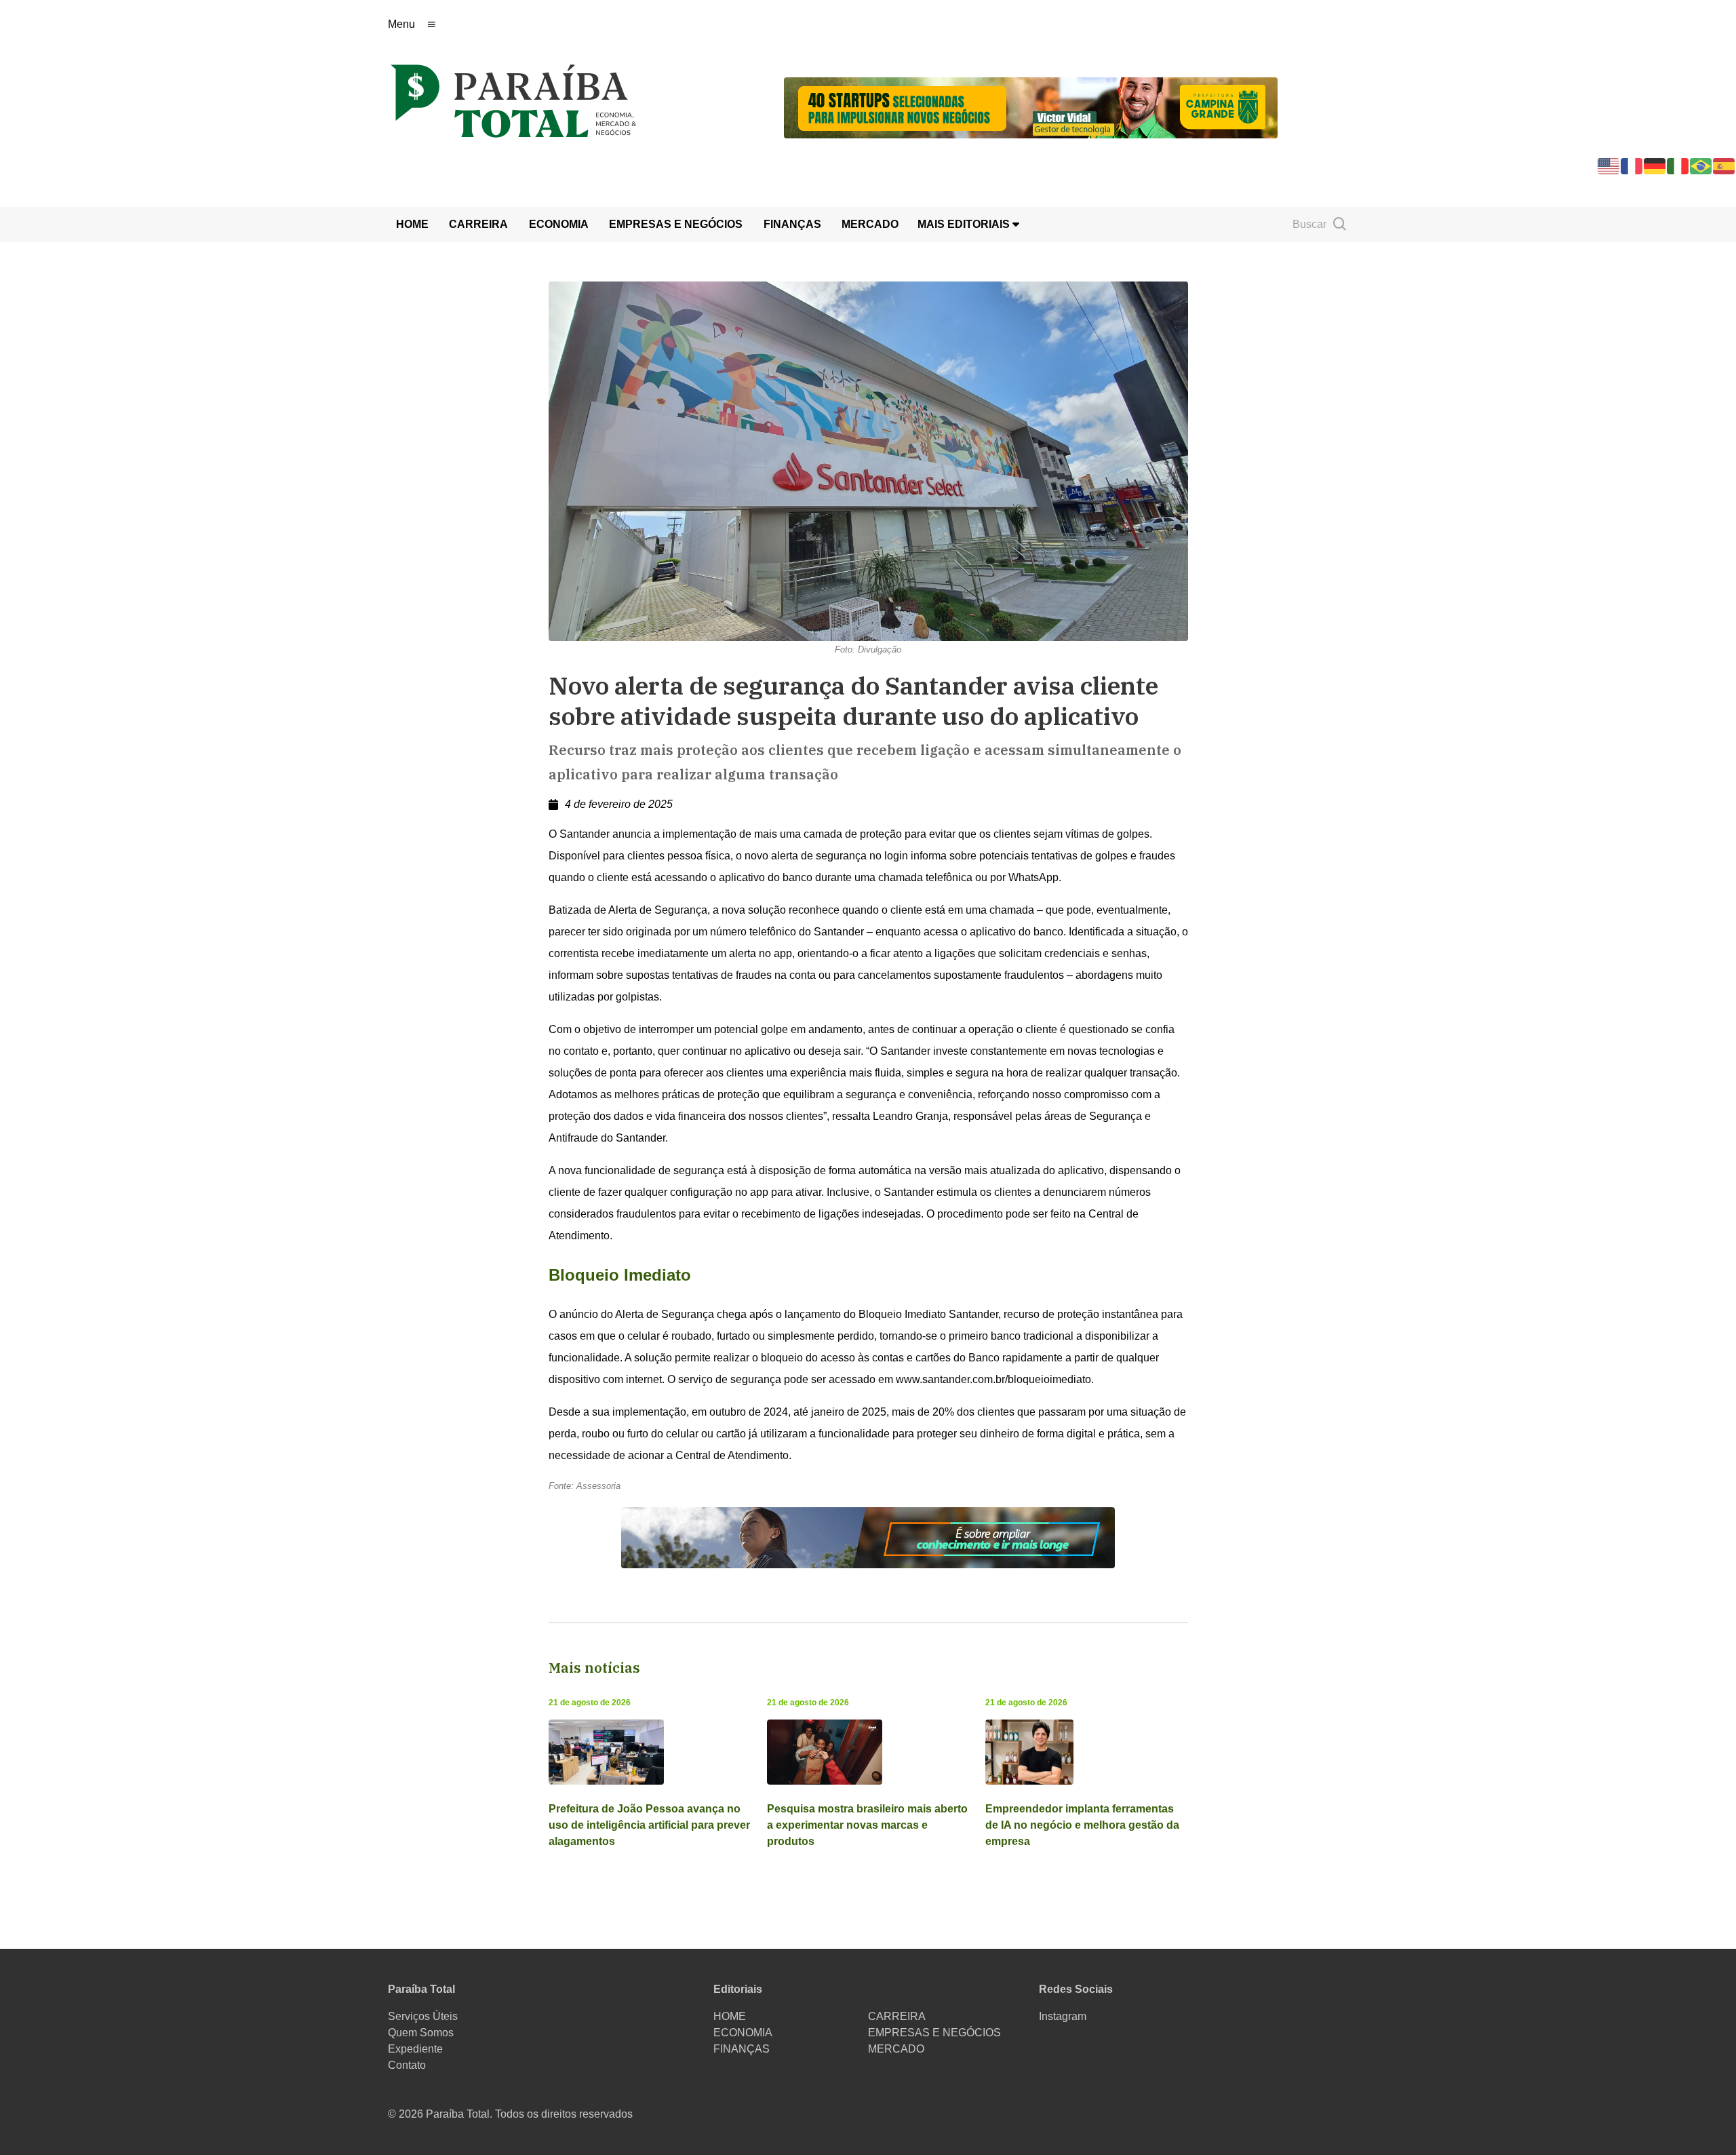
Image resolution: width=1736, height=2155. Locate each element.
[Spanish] (1724, 165)
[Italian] (1678, 165)
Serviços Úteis (423, 2016)
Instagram (1063, 2016)
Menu (401, 24)
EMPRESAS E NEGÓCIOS (676, 224)
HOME (412, 224)
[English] (1609, 165)
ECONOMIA (559, 224)
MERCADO (870, 224)
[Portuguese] (1701, 165)
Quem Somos (421, 2033)
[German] (1655, 165)
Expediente (415, 2049)
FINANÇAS (792, 224)
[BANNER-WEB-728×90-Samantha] (868, 1537)
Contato (407, 2065)
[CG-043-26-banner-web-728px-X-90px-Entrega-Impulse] (1031, 107)
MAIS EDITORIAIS (965, 224)
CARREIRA (478, 224)
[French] (1632, 165)
